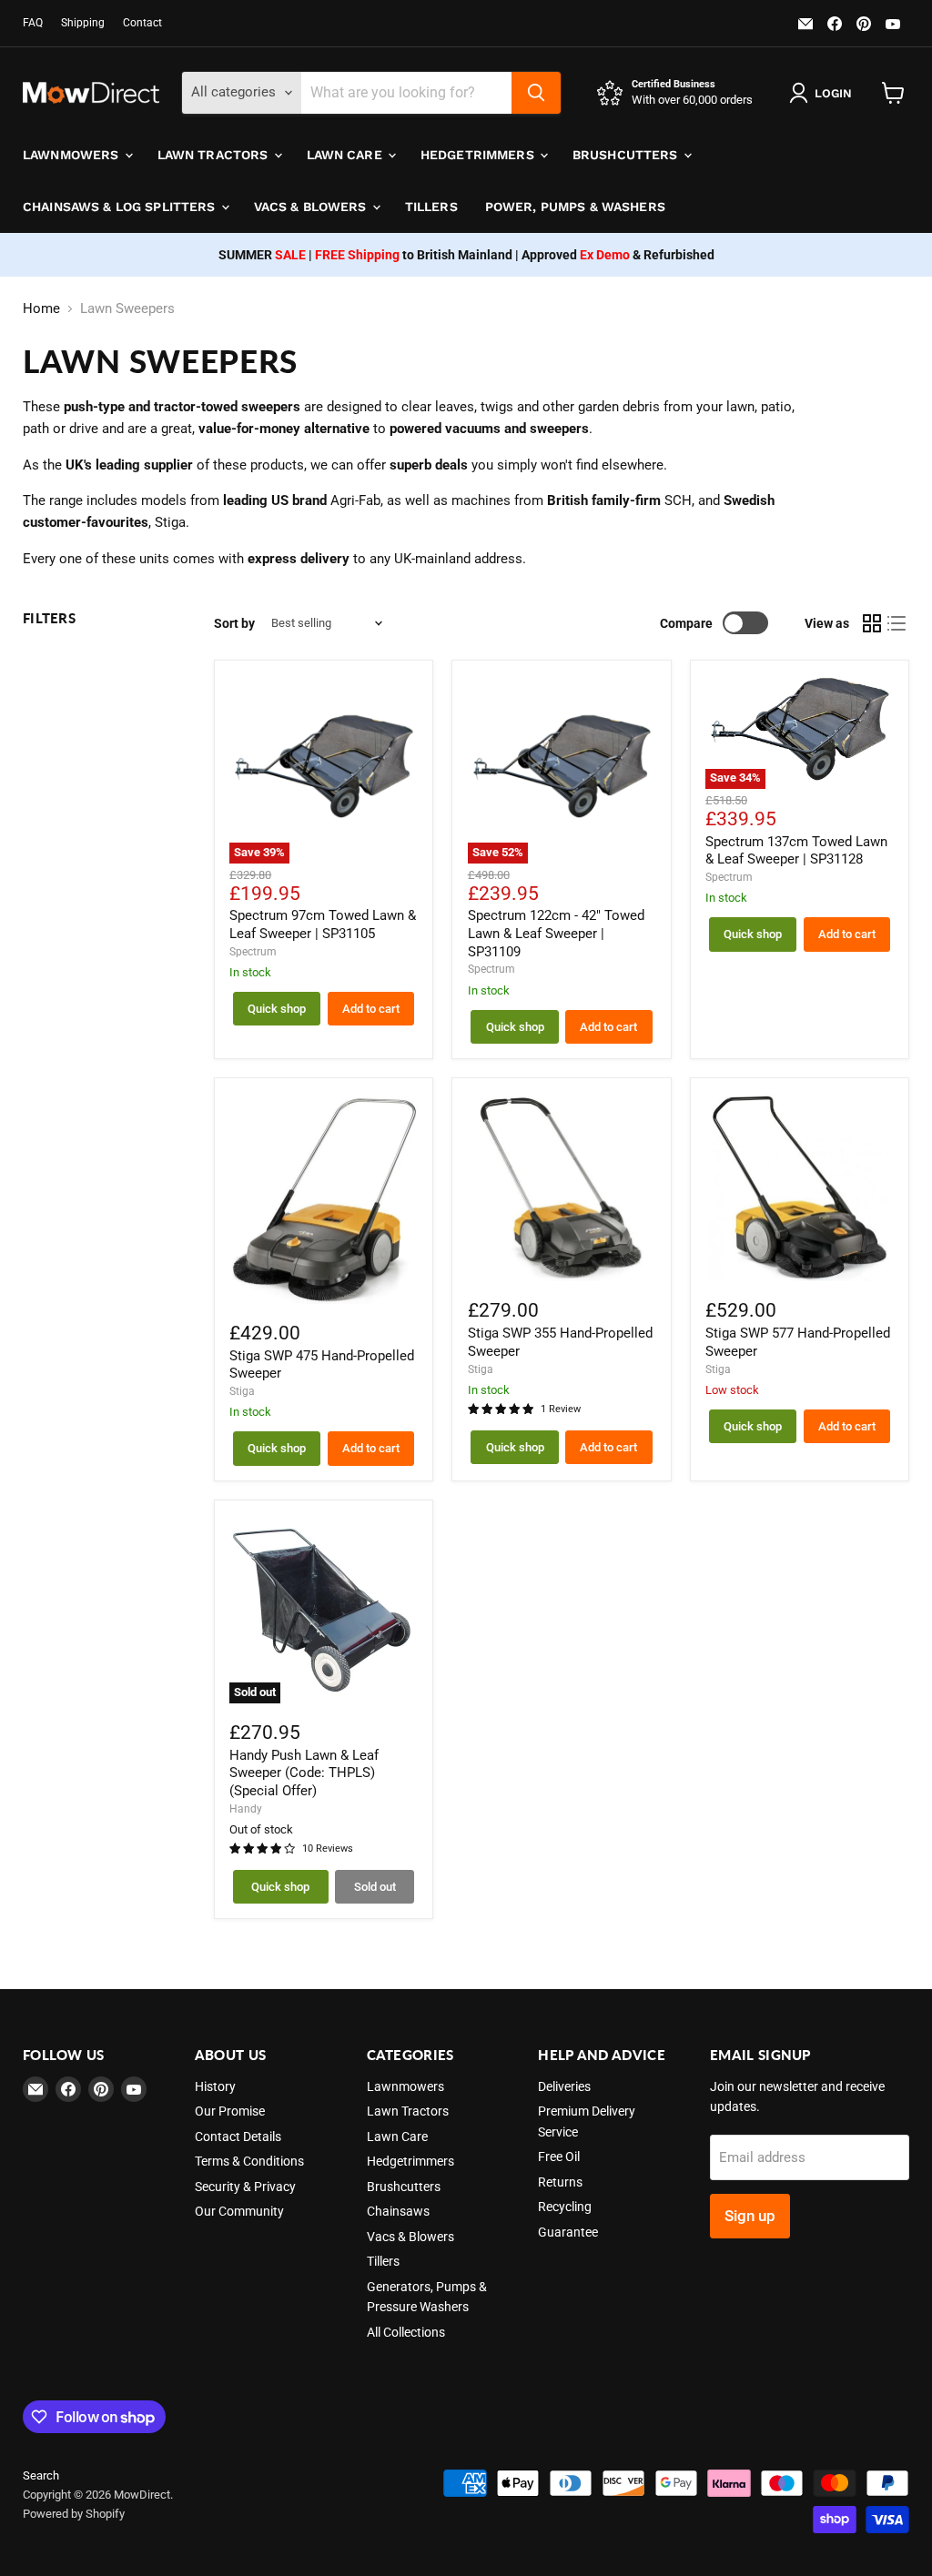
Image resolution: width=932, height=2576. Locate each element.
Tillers (431, 207)
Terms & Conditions (249, 2161)
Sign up (750, 2216)
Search (41, 2475)
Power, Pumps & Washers (575, 207)
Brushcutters (627, 155)
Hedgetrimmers (479, 155)
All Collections (406, 2332)
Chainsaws (398, 2211)
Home (41, 309)
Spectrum (253, 952)
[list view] (897, 623)
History (215, 2086)
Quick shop (277, 1009)
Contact (142, 23)
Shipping (83, 23)
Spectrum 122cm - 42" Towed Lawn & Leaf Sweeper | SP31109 (556, 933)
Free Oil (559, 2157)
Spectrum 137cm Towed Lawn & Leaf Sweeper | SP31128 (796, 851)
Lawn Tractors (215, 155)
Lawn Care (346, 155)
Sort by (234, 623)
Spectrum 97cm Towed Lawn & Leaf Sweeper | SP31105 (323, 924)
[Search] (536, 93)
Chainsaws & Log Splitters (121, 207)
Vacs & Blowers (312, 207)
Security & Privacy (245, 2187)
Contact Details (238, 2137)
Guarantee (568, 2232)
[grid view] (872, 623)
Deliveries (564, 2086)
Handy (246, 1809)
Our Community (239, 2211)
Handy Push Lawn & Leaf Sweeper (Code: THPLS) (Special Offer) (304, 1773)
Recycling (565, 2207)
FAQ (33, 23)
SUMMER (262, 255)
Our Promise (230, 2111)
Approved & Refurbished (618, 255)
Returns (560, 2182)
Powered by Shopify (74, 2514)
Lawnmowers (73, 155)
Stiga (242, 1391)
